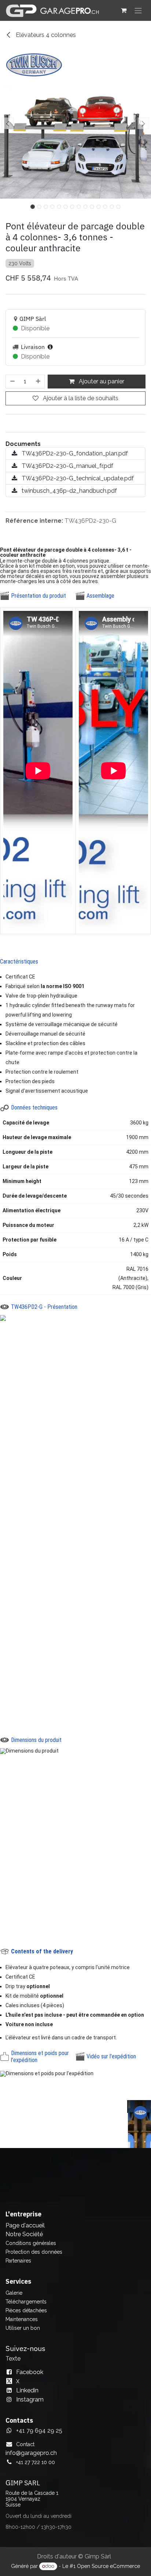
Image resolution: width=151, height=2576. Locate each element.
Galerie (14, 2293)
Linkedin (27, 2390)
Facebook (30, 2372)
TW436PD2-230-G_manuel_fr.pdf (67, 466)
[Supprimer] (12, 382)
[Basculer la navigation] (138, 10)
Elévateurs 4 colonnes (45, 35)
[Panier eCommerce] (124, 10)
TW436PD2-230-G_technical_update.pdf (77, 478)
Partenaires (18, 2261)
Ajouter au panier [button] (101, 381)
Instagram (30, 2399)
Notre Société (24, 2234)
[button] (8, 123)
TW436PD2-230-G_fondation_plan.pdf (74, 453)
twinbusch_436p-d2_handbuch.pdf (69, 491)
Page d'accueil (25, 2225)
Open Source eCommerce (108, 2566)
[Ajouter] (38, 382)
